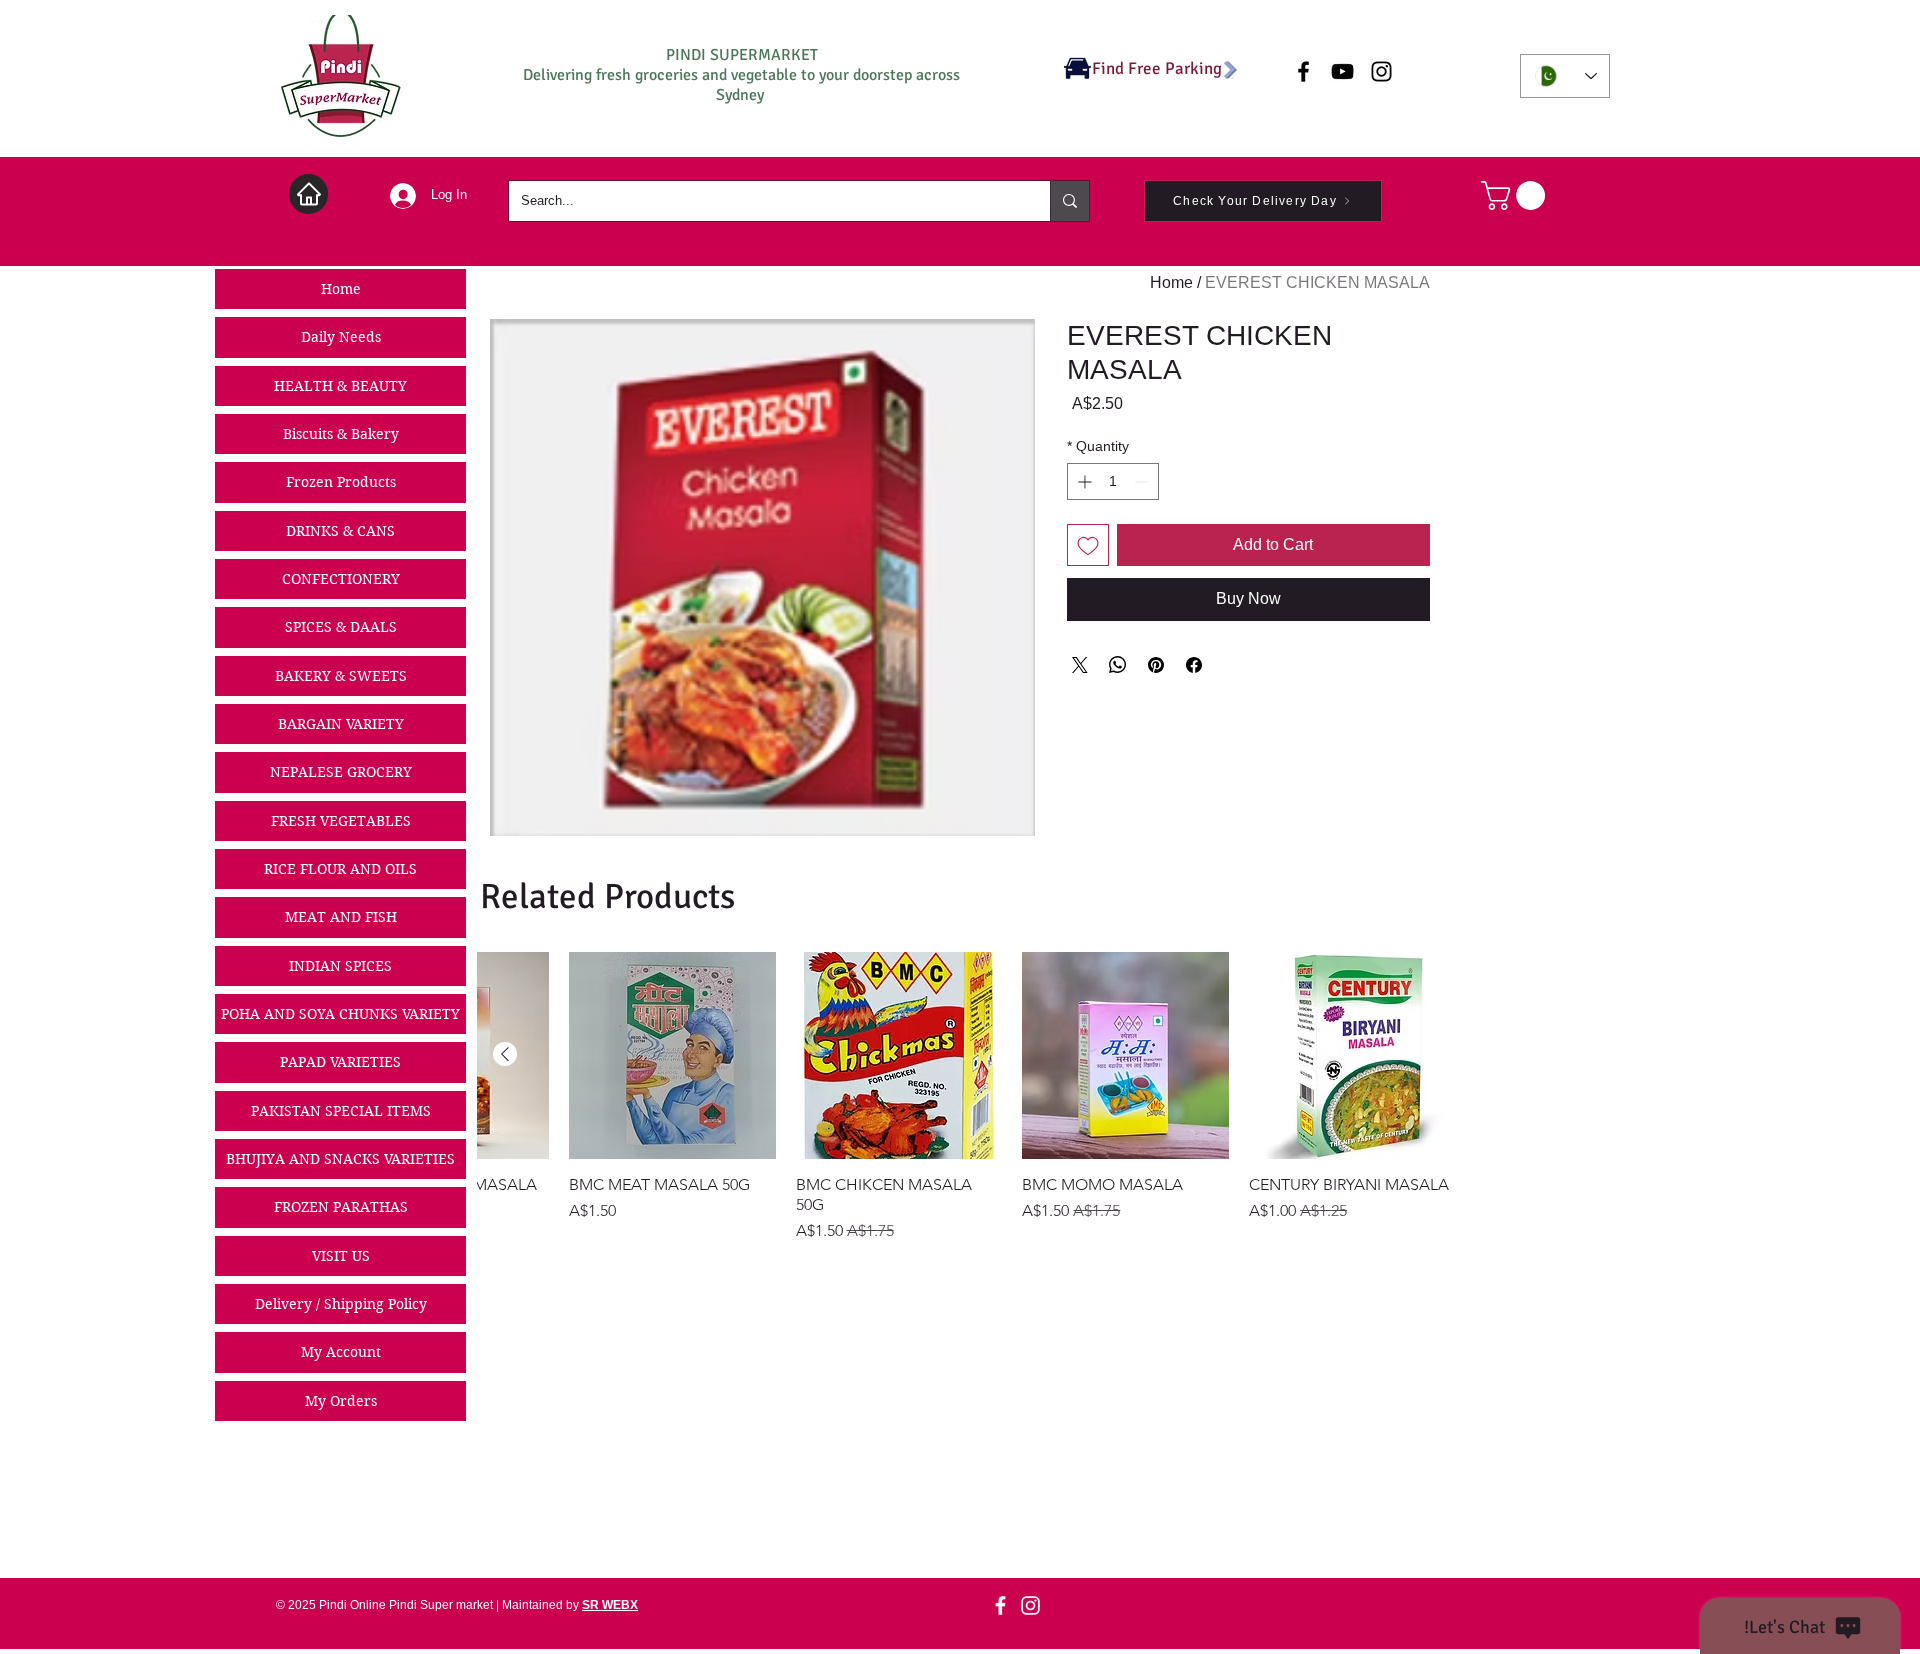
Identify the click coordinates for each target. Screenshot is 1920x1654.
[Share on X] (1080, 665)
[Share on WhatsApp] (1118, 665)
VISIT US (341, 1256)
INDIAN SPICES (340, 966)
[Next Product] (505, 1054)
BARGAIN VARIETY (341, 724)
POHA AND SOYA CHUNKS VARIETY (340, 1014)
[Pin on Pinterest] (1156, 665)
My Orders (341, 1401)
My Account (341, 1352)
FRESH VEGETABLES (341, 821)
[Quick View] (1352, 1055)
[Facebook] (1000, 1605)
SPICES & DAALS (341, 627)
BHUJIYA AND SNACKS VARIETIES (340, 1159)
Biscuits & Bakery (341, 434)
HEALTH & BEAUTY (340, 386)
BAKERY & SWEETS (341, 676)
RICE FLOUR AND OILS (340, 869)
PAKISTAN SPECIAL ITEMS (341, 1111)
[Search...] (1069, 201)
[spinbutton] (1113, 481)
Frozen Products (341, 482)
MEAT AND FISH (341, 917)
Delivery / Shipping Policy (341, 1304)
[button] (1516, 195)
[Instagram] (1030, 1605)
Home (341, 289)
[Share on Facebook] (1194, 665)
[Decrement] (1143, 481)
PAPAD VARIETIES (340, 1062)
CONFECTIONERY (341, 579)
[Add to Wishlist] (1088, 545)
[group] (967, 1097)
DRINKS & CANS (340, 531)
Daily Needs (341, 337)
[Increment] (1082, 481)
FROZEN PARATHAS (341, 1207)
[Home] (308, 194)
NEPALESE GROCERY (341, 772)
